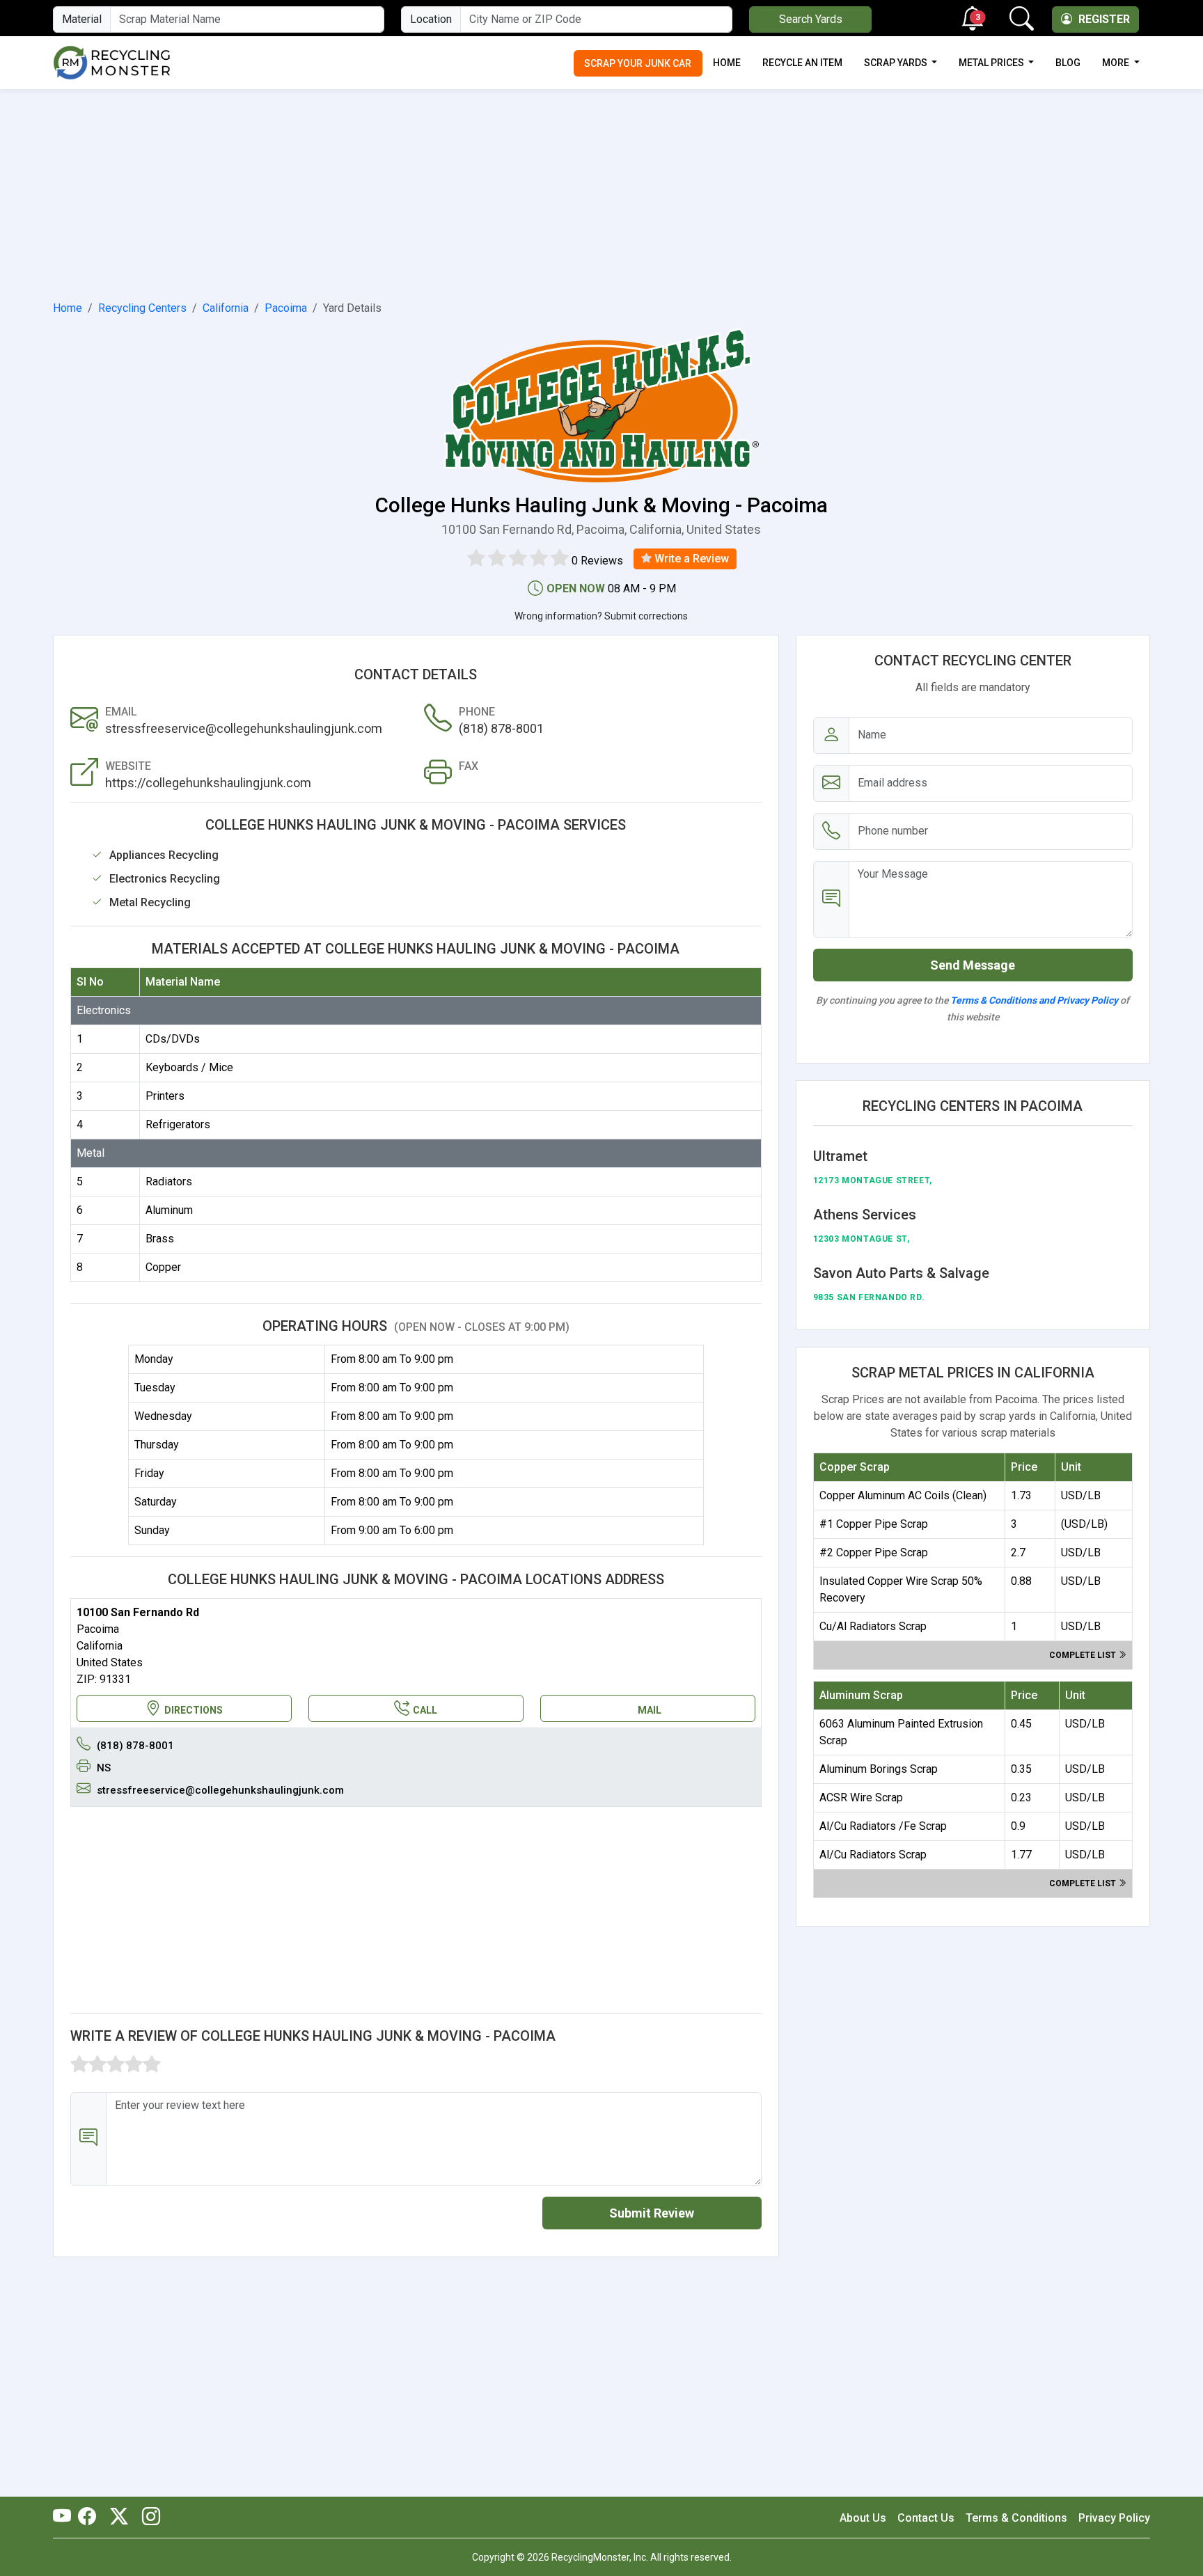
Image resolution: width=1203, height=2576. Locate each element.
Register (1103, 19)
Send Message (973, 965)
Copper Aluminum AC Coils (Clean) (903, 1495)
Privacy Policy (1114, 2518)
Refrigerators (178, 1124)
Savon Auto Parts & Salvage (901, 1273)
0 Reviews (597, 561)
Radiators (169, 1182)
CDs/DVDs (173, 1039)
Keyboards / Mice (189, 1067)
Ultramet (840, 1156)
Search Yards (811, 19)
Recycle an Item (802, 63)
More (1117, 63)
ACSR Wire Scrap (861, 1797)
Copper (163, 1267)
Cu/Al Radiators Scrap (873, 1626)
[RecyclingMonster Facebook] (91, 2518)
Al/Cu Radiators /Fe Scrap (883, 1826)
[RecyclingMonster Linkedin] (148, 2518)
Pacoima (286, 308)
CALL (425, 1710)
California (226, 308)
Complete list (1084, 1655)
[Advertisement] (601, 192)
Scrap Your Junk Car (638, 63)
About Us (863, 2518)
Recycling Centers (142, 308)
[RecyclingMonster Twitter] (119, 2518)
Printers (165, 1096)
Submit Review (652, 2213)
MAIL (650, 1710)
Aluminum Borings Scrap (879, 1769)
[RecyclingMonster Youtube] (65, 2518)
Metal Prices (992, 63)
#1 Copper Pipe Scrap (874, 1524)
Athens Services (865, 1215)
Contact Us (926, 2518)
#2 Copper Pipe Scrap (874, 1552)
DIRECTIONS (194, 1710)
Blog (1068, 63)
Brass (160, 1239)
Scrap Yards (897, 63)
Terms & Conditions (1016, 2518)
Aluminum (169, 1210)
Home (727, 63)
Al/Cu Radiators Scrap (873, 1855)
